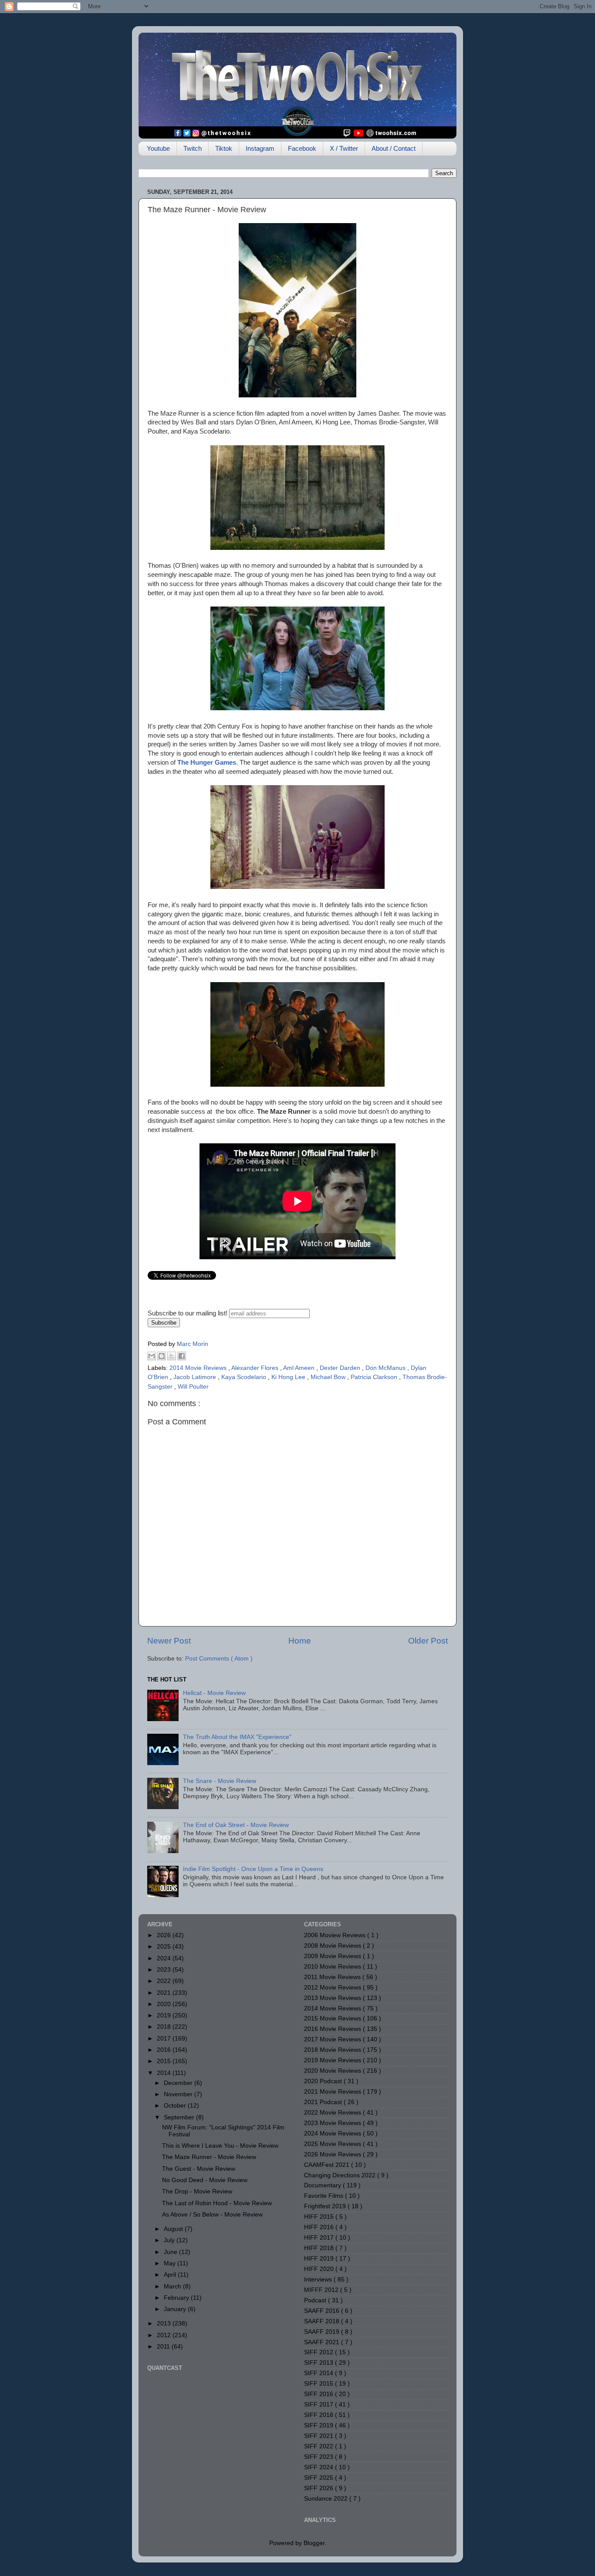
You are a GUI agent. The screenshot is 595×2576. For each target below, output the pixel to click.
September (180, 2117)
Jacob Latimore (196, 1377)
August (174, 2229)
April (171, 2275)
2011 (164, 2347)
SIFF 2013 (319, 2363)
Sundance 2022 (327, 2499)
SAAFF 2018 (323, 2321)
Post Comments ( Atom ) (219, 1659)
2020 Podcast (324, 2081)
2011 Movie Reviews (333, 1977)
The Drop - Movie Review (197, 2191)
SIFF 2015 (319, 2384)
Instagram (260, 148)
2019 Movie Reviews (333, 2060)
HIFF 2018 (320, 2248)
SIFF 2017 (319, 2405)
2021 (165, 1993)
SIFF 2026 (319, 2488)
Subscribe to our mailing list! (188, 1313)
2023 (165, 1970)
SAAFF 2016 (323, 2311)
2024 (165, 1958)
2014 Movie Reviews (199, 1368)
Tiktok (224, 148)
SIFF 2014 (319, 2373)
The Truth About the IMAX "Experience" (237, 1737)
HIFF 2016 (320, 2227)
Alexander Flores (256, 1368)
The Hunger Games (207, 763)
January (176, 2309)
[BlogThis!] (162, 1356)
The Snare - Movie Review (220, 1781)
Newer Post (169, 1641)
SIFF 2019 (319, 2425)
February (177, 2298)
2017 (165, 2039)
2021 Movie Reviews (333, 2092)
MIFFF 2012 (322, 2290)
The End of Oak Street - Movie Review (236, 1825)
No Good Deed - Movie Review (205, 2180)
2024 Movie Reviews (333, 2134)
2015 (165, 2061)
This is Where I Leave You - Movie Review (220, 2146)
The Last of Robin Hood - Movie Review (217, 2203)
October (176, 2106)
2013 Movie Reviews (333, 1998)
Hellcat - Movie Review (214, 1693)
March (173, 2286)
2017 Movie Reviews (333, 2039)
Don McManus (386, 1368)
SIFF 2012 (319, 2352)
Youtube (158, 148)
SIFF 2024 (319, 2467)
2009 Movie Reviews (333, 1956)
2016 (165, 2050)
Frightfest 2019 (326, 2206)
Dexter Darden (341, 1368)
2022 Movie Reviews (333, 2113)
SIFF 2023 (319, 2457)
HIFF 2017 (320, 2238)
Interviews (319, 2279)
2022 (165, 1981)
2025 (165, 1947)
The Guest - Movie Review (199, 2169)
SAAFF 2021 (323, 2342)
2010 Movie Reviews (333, 1967)
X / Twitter (344, 148)
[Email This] (152, 1356)
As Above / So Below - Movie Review (212, 2215)
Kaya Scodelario (245, 1377)
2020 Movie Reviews (333, 2071)
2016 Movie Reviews (333, 2029)
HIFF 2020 (320, 2269)
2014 (165, 2073)
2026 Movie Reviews (333, 2154)
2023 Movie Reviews (333, 2123)
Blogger (314, 2543)
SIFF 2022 (319, 2446)
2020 (165, 2004)
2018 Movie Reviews (333, 2050)
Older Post (428, 1641)
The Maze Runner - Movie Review (209, 2157)
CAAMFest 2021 (328, 2165)
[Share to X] (172, 1356)
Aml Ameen (300, 1368)
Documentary (323, 2185)
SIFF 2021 (319, 2436)
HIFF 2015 (320, 2217)
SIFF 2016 (319, 2394)
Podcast (316, 2300)
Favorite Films (325, 2196)
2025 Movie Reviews (333, 2144)
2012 (165, 2335)
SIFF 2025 (319, 2478)
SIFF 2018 (319, 2415)
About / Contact (394, 148)
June (171, 2252)
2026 (165, 1935)
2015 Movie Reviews (333, 2018)
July (170, 2240)
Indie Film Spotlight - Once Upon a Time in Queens (253, 1869)
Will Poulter (193, 1387)
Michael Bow (329, 1377)
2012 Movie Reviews (333, 1988)
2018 (165, 2027)
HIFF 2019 (320, 2259)
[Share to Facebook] (182, 1356)
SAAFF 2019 (323, 2332)
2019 (165, 2015)
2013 (165, 2323)
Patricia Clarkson (375, 1377)
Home (300, 1641)
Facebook (302, 148)
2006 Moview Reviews (336, 1935)
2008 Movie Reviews (333, 1946)
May (171, 2263)
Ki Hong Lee (289, 1377)
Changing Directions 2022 (341, 2175)
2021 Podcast (324, 2102)
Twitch (193, 148)
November (179, 2094)
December (179, 2083)
